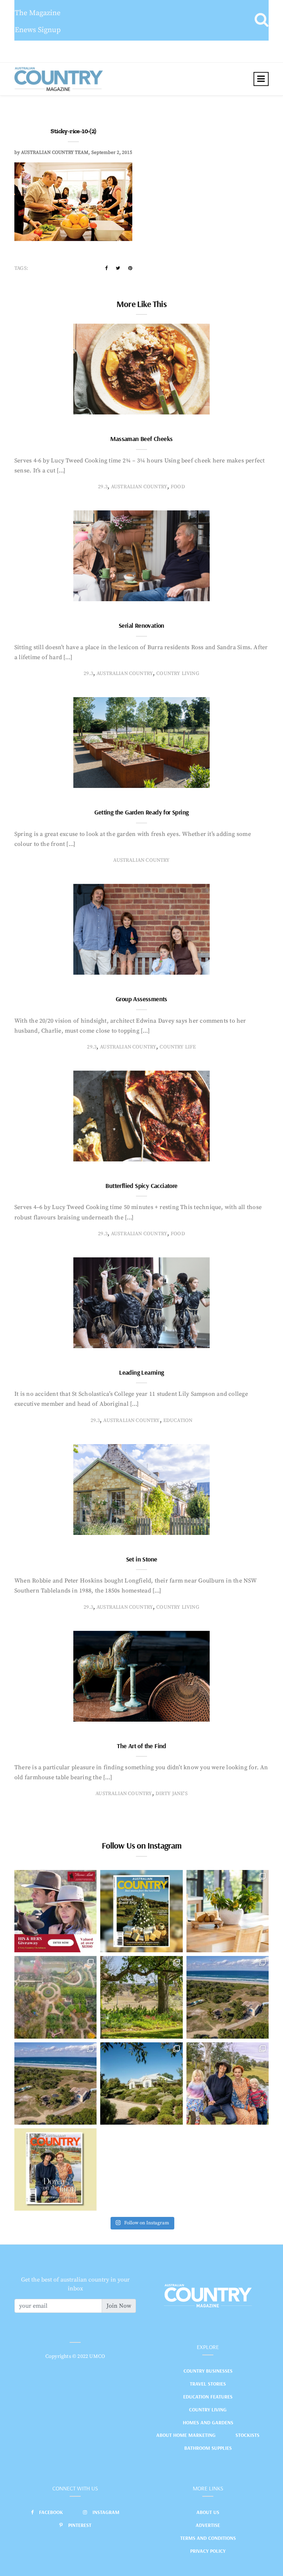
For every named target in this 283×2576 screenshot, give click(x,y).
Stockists (247, 2435)
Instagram (106, 2512)
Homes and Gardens (208, 2422)
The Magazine (38, 13)
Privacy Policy (208, 2551)
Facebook (51, 2512)
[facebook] (106, 268)
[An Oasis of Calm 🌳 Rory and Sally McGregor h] (141, 2083)
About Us (208, 2512)
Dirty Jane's (172, 1794)
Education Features (208, 2397)
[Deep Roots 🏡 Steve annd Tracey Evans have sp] (141, 1997)
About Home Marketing (186, 2435)
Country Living (208, 2410)
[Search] (261, 20)
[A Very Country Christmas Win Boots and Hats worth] (55, 1911)
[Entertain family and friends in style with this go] (228, 1911)
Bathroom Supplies (208, 2448)
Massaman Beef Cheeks (141, 439)
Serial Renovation (141, 625)
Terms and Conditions (208, 2538)
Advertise (208, 2525)
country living (178, 674)
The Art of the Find (141, 1746)
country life (178, 1047)
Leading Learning (141, 1372)
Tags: (21, 268)
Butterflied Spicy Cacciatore (141, 1186)
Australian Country (139, 487)
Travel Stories (208, 2384)
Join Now (119, 2306)
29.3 (103, 487)
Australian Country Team (55, 152)
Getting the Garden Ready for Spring (141, 812)
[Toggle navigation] (261, 79)
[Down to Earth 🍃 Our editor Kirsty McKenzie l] (228, 2083)
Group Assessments (141, 999)
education (178, 1420)
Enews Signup (38, 30)
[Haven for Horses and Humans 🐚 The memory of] (228, 1997)
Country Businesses (208, 2371)
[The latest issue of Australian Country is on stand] (141, 1911)
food (178, 487)
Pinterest (80, 2525)
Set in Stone (142, 1559)
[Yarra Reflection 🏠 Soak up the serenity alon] (55, 1997)
